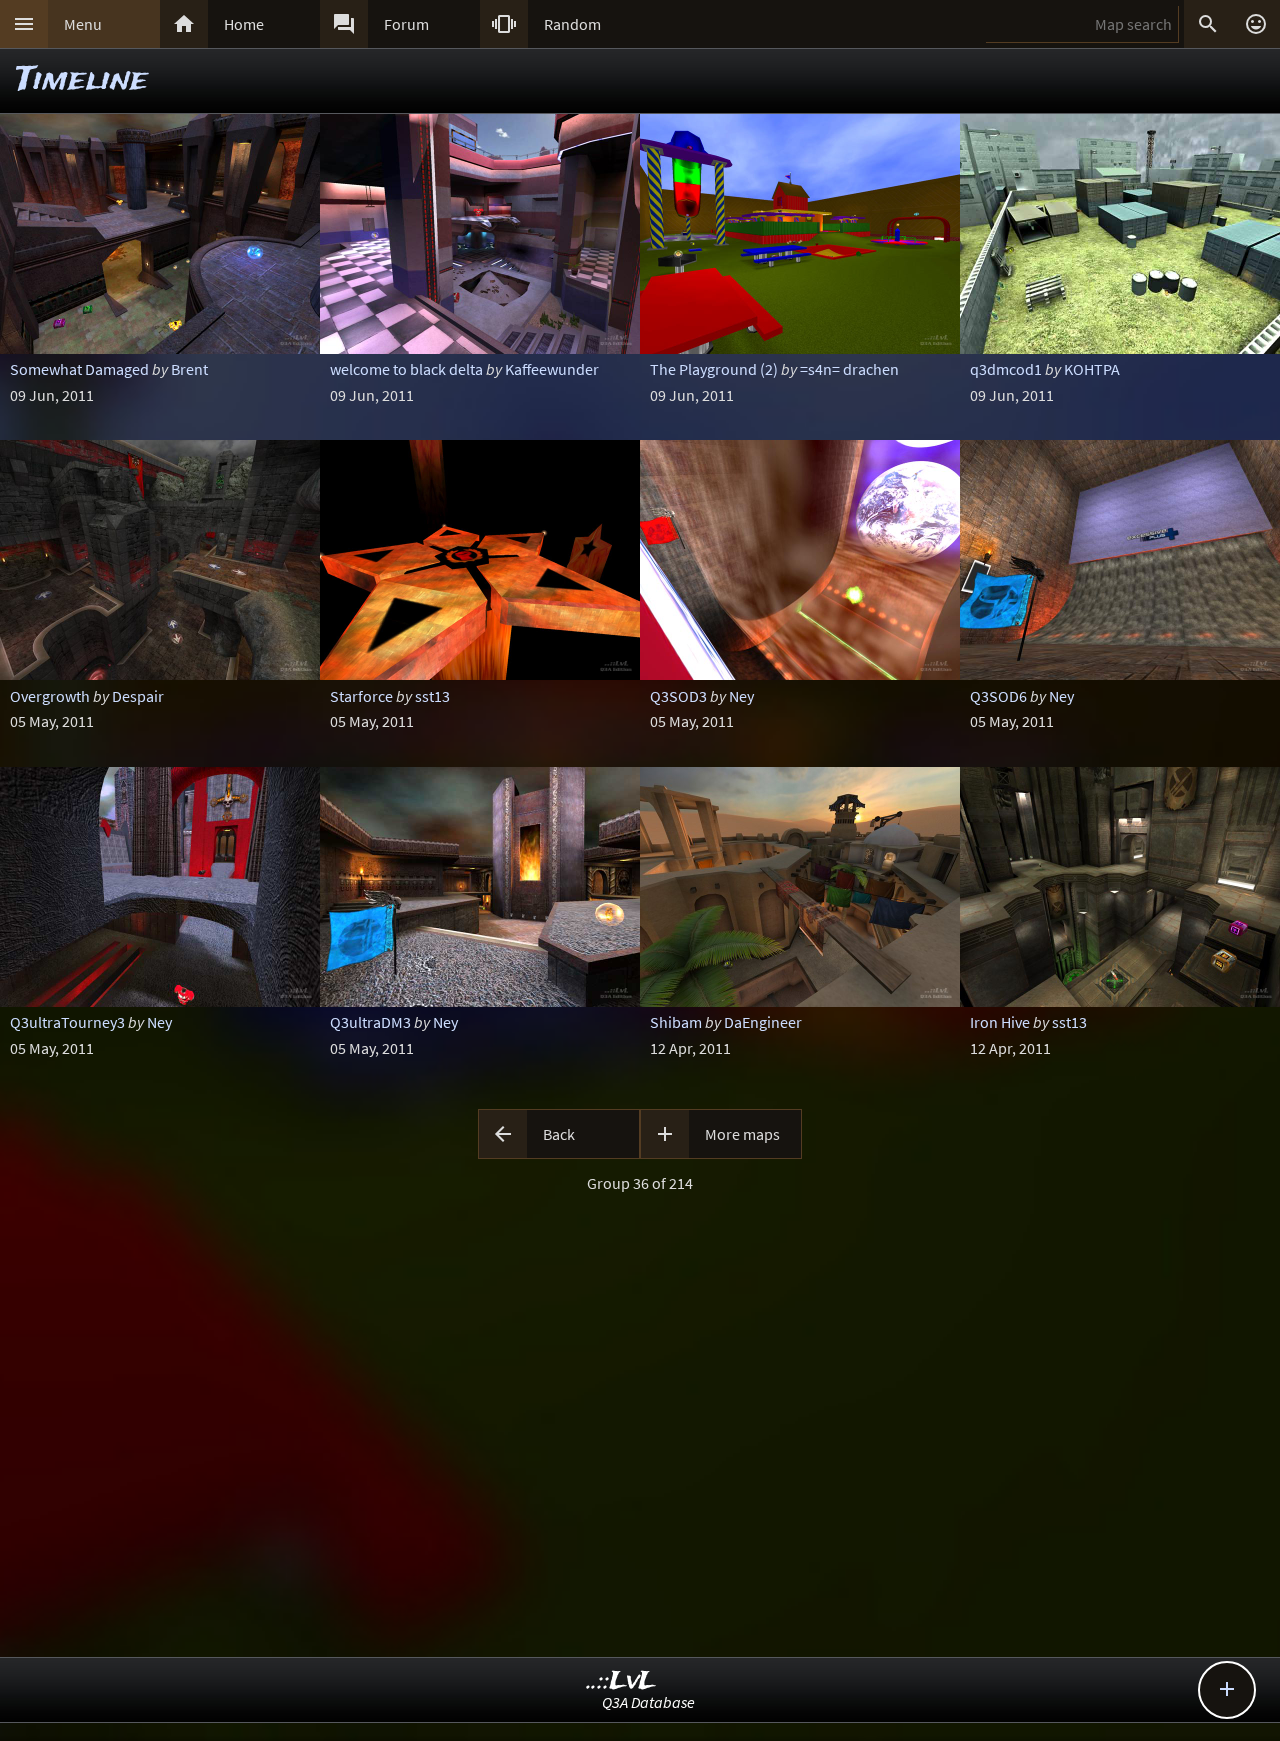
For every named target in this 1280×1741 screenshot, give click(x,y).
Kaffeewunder (552, 369)
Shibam (676, 1022)
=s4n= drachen (849, 369)
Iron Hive (1000, 1022)
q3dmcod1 (1006, 369)
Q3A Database (648, 1702)
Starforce (361, 696)
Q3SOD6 (998, 696)
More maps (742, 1134)
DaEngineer (763, 1022)
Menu (83, 24)
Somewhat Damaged (79, 369)
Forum (406, 24)
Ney (741, 696)
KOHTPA (1092, 369)
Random (572, 24)
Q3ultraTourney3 (67, 1022)
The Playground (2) (714, 369)
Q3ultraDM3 (370, 1022)
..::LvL (621, 1681)
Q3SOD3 (678, 696)
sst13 (432, 696)
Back (559, 1134)
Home (244, 24)
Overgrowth (50, 696)
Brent (189, 369)
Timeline (82, 80)
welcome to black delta (406, 369)
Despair (138, 696)
